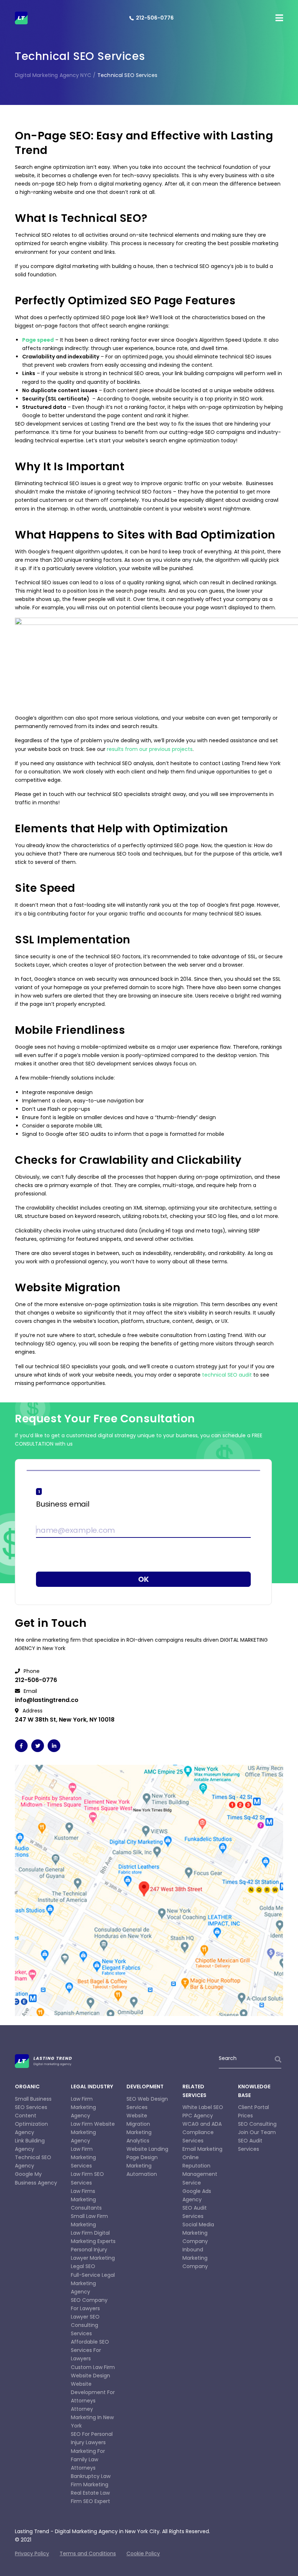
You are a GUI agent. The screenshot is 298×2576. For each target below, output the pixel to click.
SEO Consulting (257, 2124)
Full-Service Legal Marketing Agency (93, 2283)
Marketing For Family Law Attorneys (88, 2459)
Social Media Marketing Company (198, 2233)
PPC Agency (198, 2116)
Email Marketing (202, 2149)
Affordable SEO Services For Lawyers (90, 2350)
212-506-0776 (155, 18)
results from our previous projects (150, 749)
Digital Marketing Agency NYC (53, 75)
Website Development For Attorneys (93, 2392)
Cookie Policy (143, 2553)
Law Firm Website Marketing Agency (93, 2132)
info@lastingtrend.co (47, 1700)
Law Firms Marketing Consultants (86, 2199)
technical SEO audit (227, 1375)
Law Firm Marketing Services (83, 2157)
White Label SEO (203, 2107)
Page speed (38, 340)
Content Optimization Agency (31, 2124)
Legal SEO (83, 2266)
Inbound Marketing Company (195, 2258)
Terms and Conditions (88, 2553)
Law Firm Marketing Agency (83, 2107)
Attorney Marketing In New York (92, 2417)
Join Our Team (257, 2132)
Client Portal (253, 2107)
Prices (245, 2116)
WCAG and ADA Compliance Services (202, 2132)
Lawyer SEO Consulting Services (85, 2325)
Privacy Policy (32, 2553)
